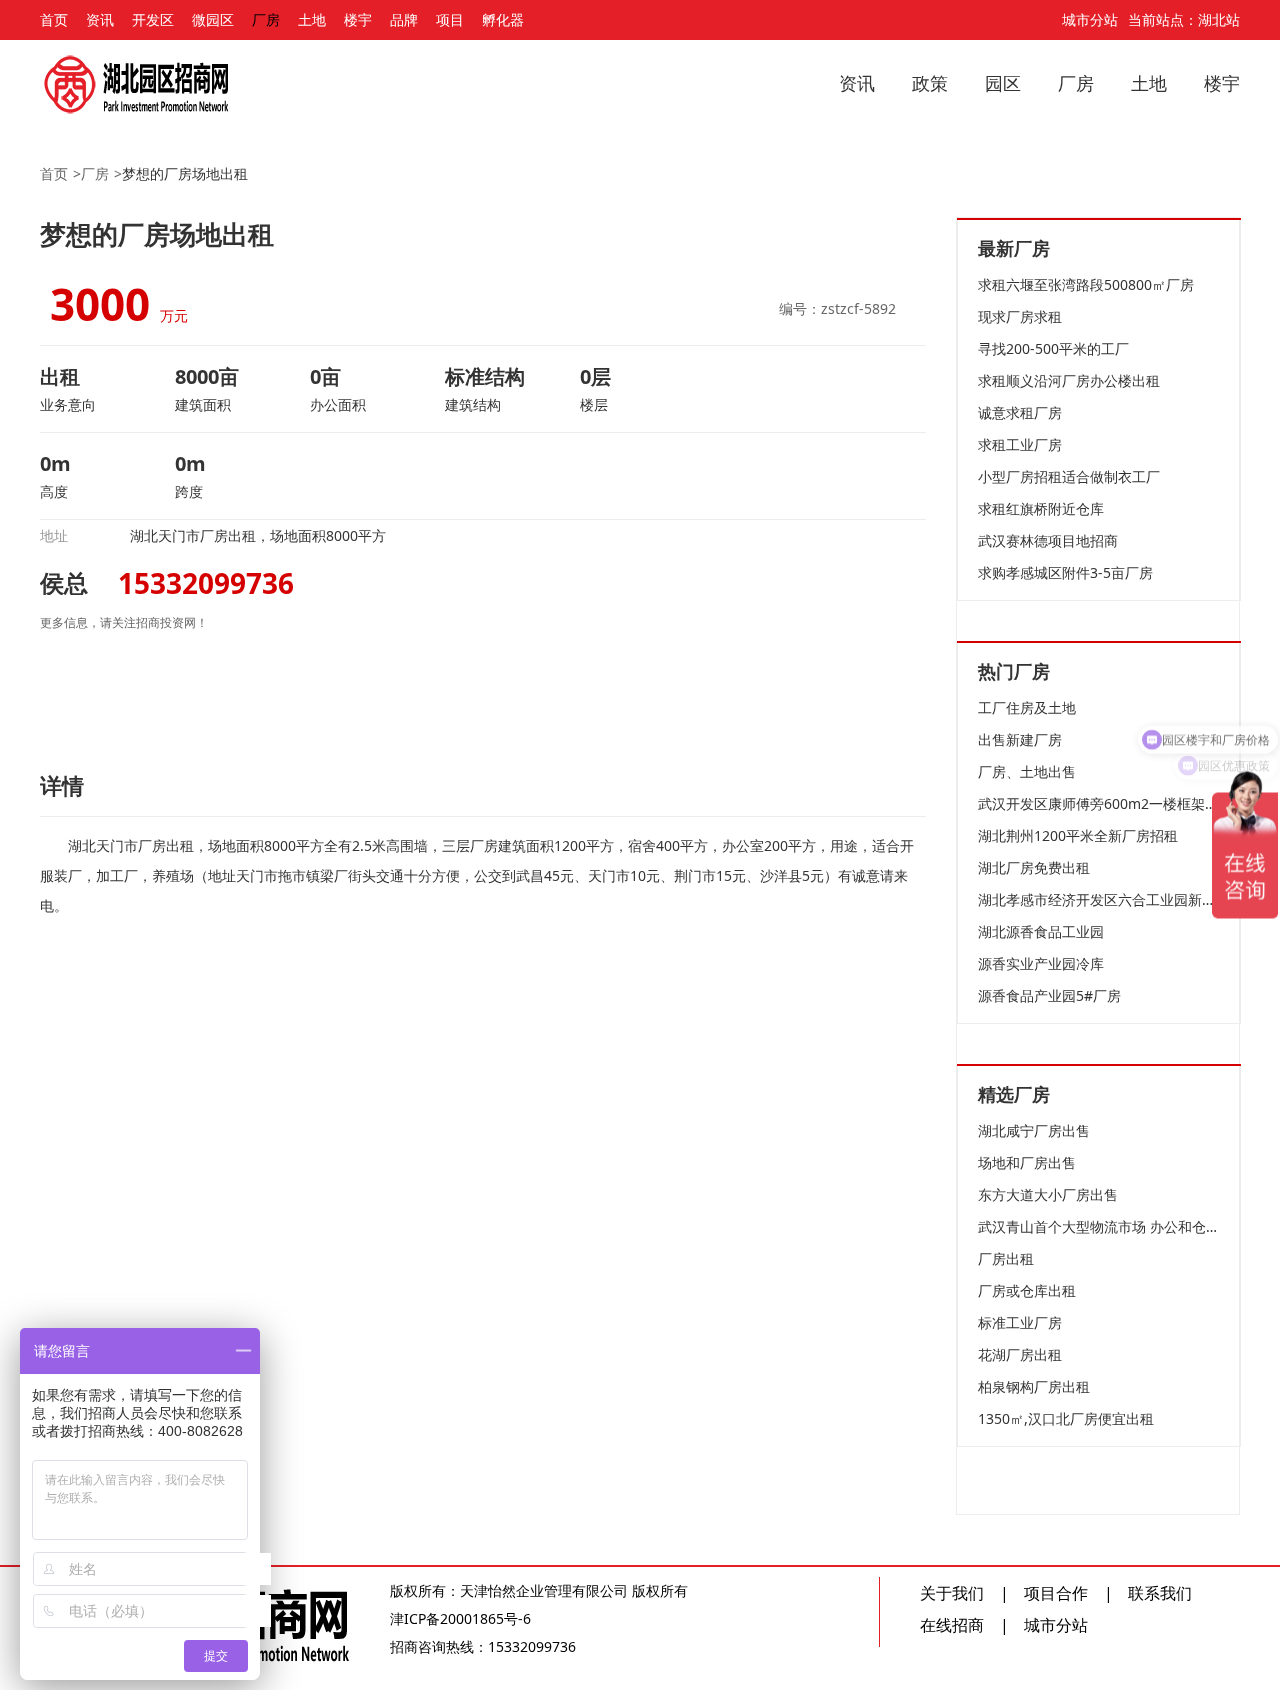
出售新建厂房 (1020, 739)
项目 (450, 19)
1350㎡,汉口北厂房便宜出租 (1066, 1418)
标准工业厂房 (1020, 1322)
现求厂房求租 (1020, 316)
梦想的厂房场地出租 (185, 173)
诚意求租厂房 (1020, 412)
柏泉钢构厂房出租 (1034, 1386)
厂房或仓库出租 (1027, 1290)
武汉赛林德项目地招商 (1048, 540)
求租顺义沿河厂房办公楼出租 (1069, 380)
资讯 (100, 19)
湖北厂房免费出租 (1034, 867)
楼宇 (358, 19)
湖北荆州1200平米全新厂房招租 (1078, 835)
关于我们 (952, 1593)
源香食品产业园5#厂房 (1049, 995)
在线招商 (952, 1625)
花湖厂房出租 (1020, 1354)
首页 (54, 19)
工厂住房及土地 (1027, 707)
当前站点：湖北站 (1184, 19)
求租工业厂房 (1020, 444)
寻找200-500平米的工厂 (1053, 348)
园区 (1003, 83)
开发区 (153, 19)
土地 (312, 19)
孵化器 (503, 19)
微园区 (213, 19)
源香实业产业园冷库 (1041, 963)
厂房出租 (1006, 1258)
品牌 (404, 19)
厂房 (266, 19)
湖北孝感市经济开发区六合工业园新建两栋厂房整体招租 (1099, 899)
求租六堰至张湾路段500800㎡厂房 (1086, 284)
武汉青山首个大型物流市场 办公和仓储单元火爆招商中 (1099, 1226)
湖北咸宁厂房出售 (1034, 1130)
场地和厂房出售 (1027, 1162)
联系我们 (1160, 1593)
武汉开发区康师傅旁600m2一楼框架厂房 (1099, 803)
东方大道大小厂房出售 (1048, 1194)
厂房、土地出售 (1027, 771)
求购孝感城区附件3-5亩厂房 (1065, 572)
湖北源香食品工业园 (1041, 931)
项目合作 (1056, 1593)
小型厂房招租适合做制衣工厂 (1069, 476)
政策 (930, 83)
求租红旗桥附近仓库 (1041, 508)
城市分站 (1090, 19)
